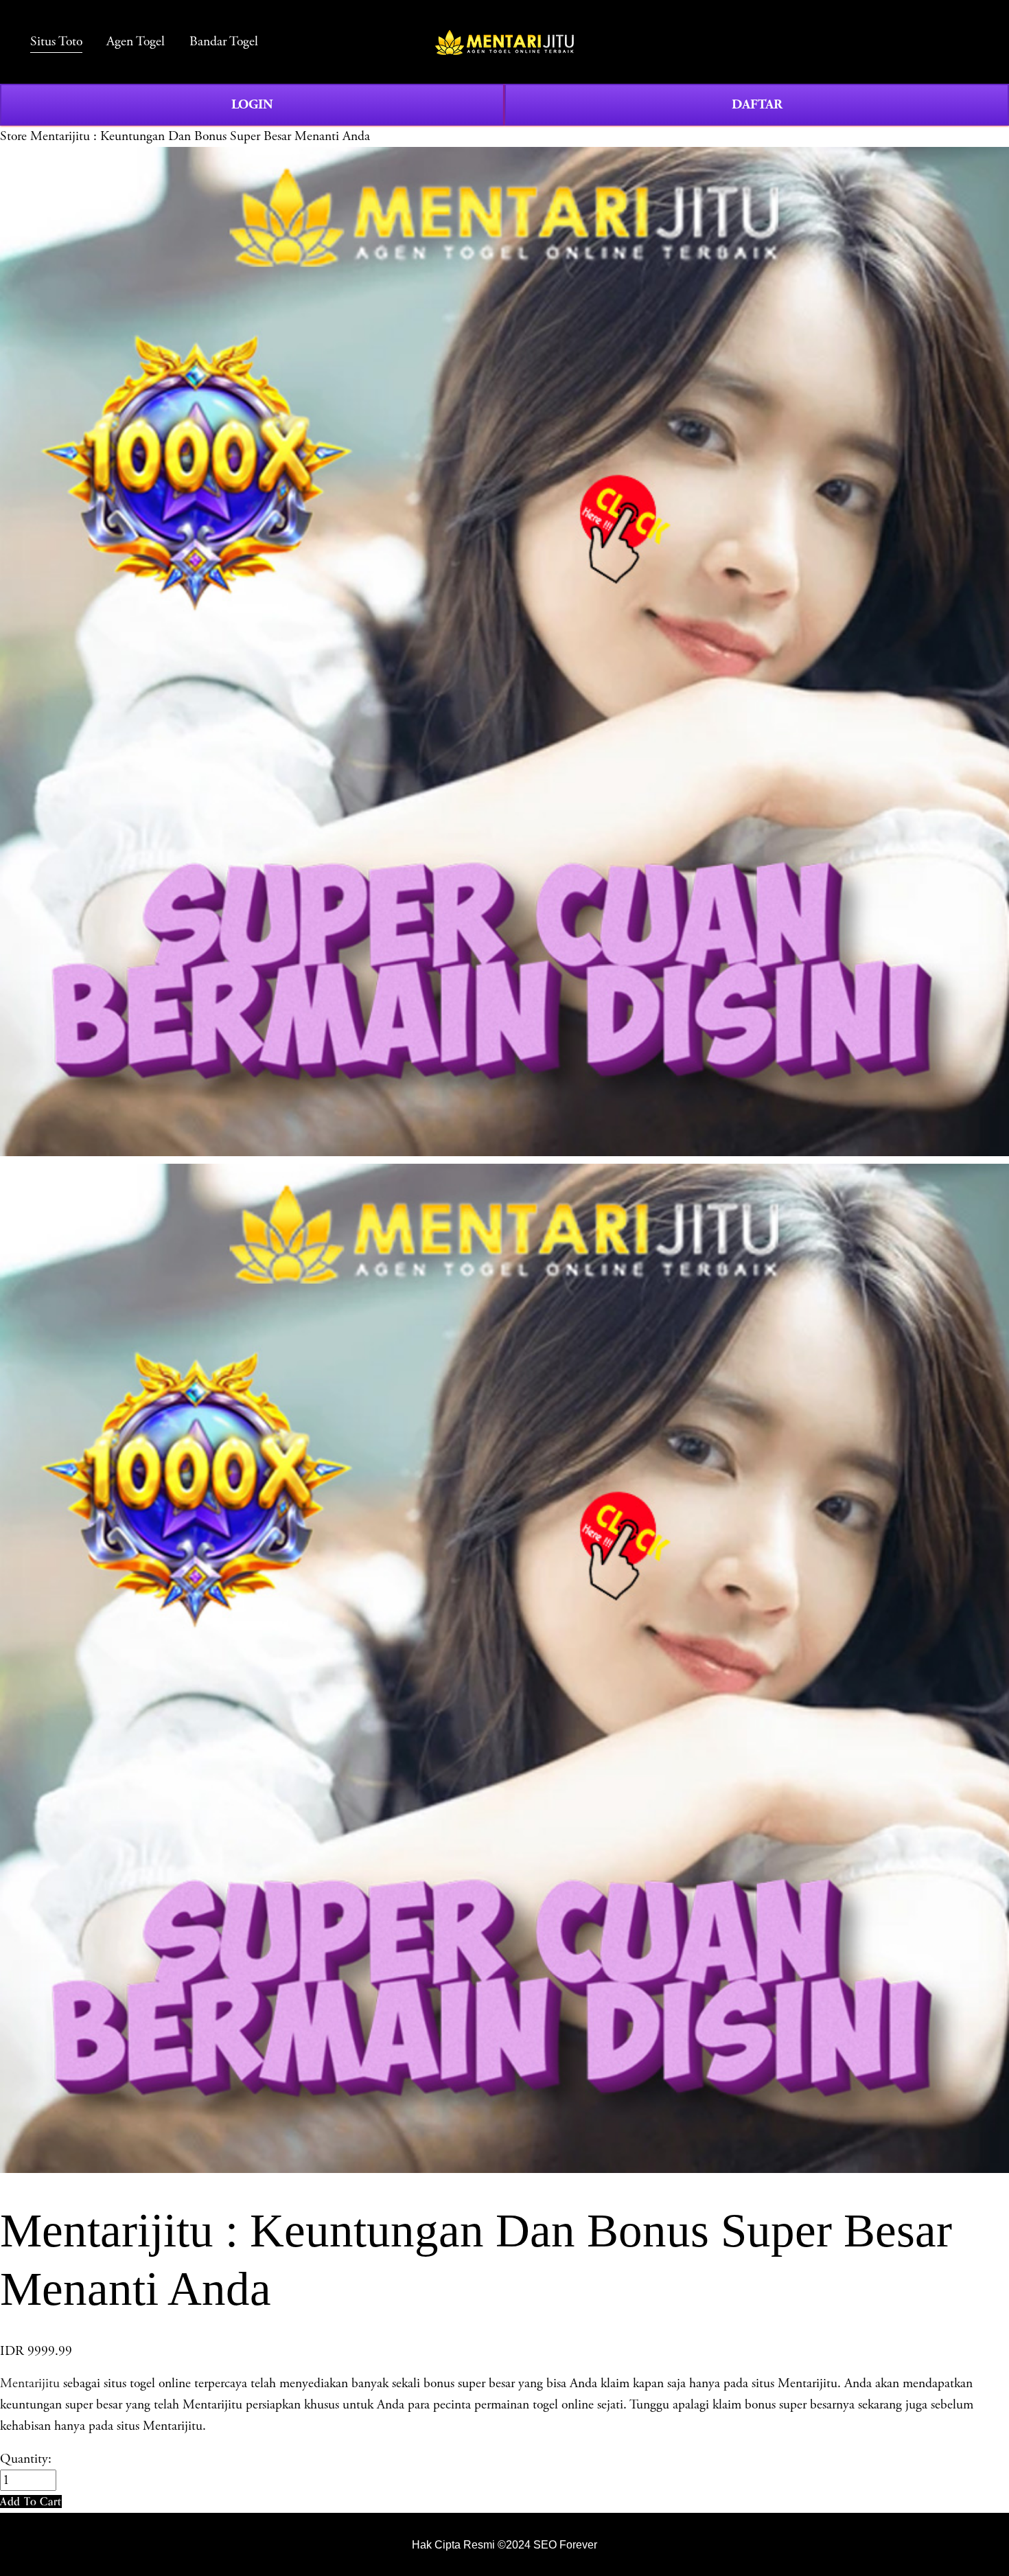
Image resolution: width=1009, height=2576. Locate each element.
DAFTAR (757, 104)
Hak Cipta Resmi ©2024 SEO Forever (505, 2545)
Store (13, 136)
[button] (31, 2502)
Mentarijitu (30, 2383)
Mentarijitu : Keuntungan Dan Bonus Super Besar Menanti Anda (200, 136)
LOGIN (252, 104)
